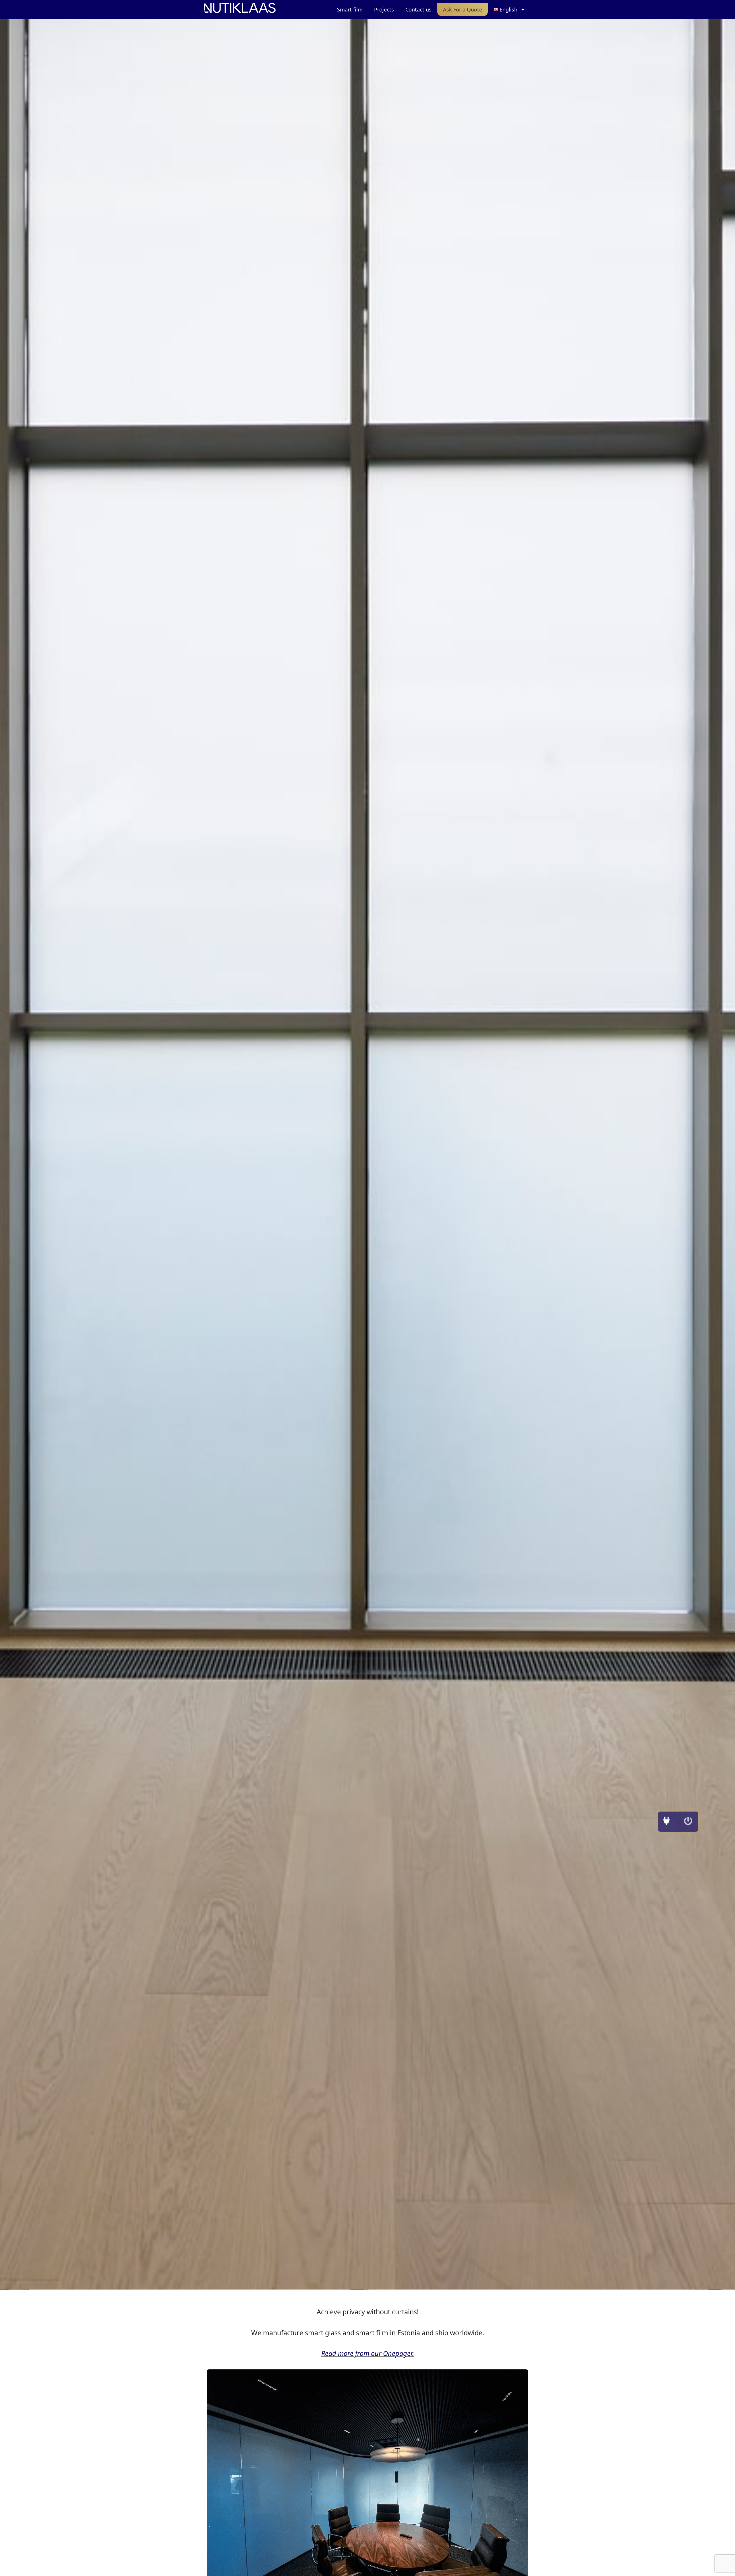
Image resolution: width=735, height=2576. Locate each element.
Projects (384, 9)
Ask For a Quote (463, 9)
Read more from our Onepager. (368, 2353)
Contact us (418, 9)
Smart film (350, 9)
